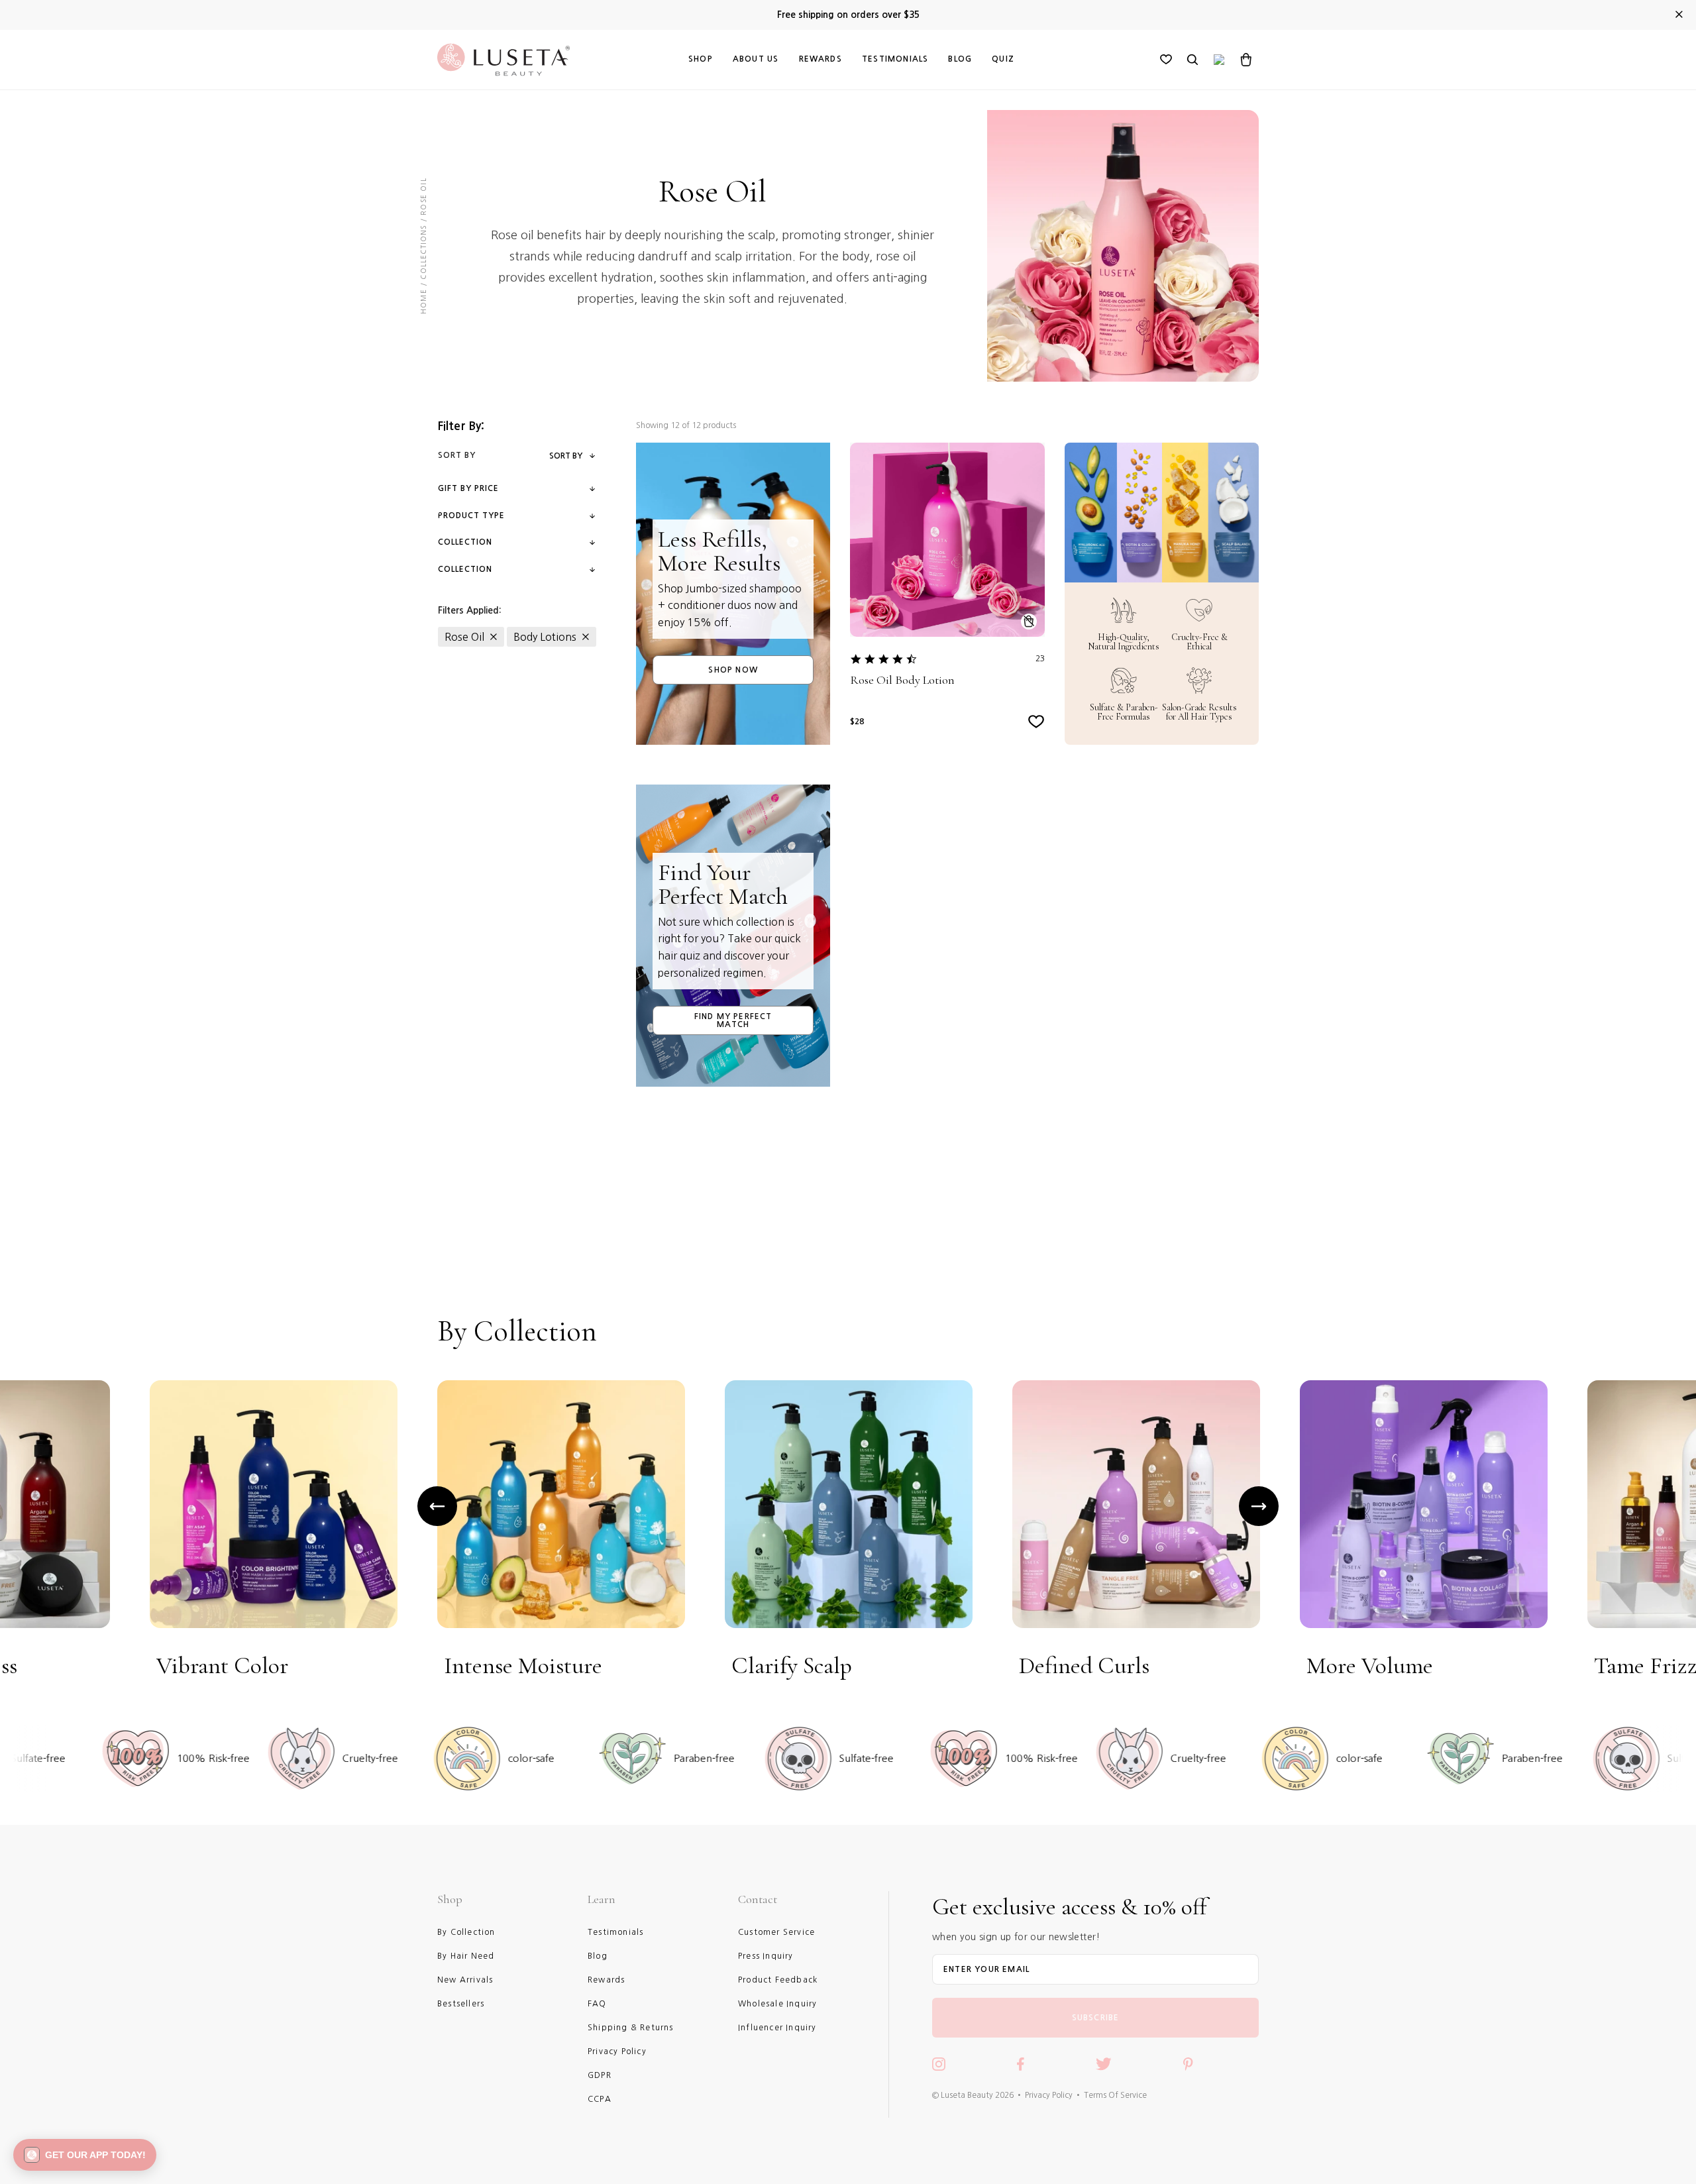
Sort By (566, 456)
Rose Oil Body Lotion (902, 680)
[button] (85, 2155)
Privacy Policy (1049, 2095)
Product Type (471, 516)
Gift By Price (468, 488)
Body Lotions (545, 637)
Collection (465, 542)
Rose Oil (464, 637)
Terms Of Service (1115, 2095)
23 (1040, 659)
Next (1259, 1506)
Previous (437, 1506)
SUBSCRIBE (1096, 2018)
